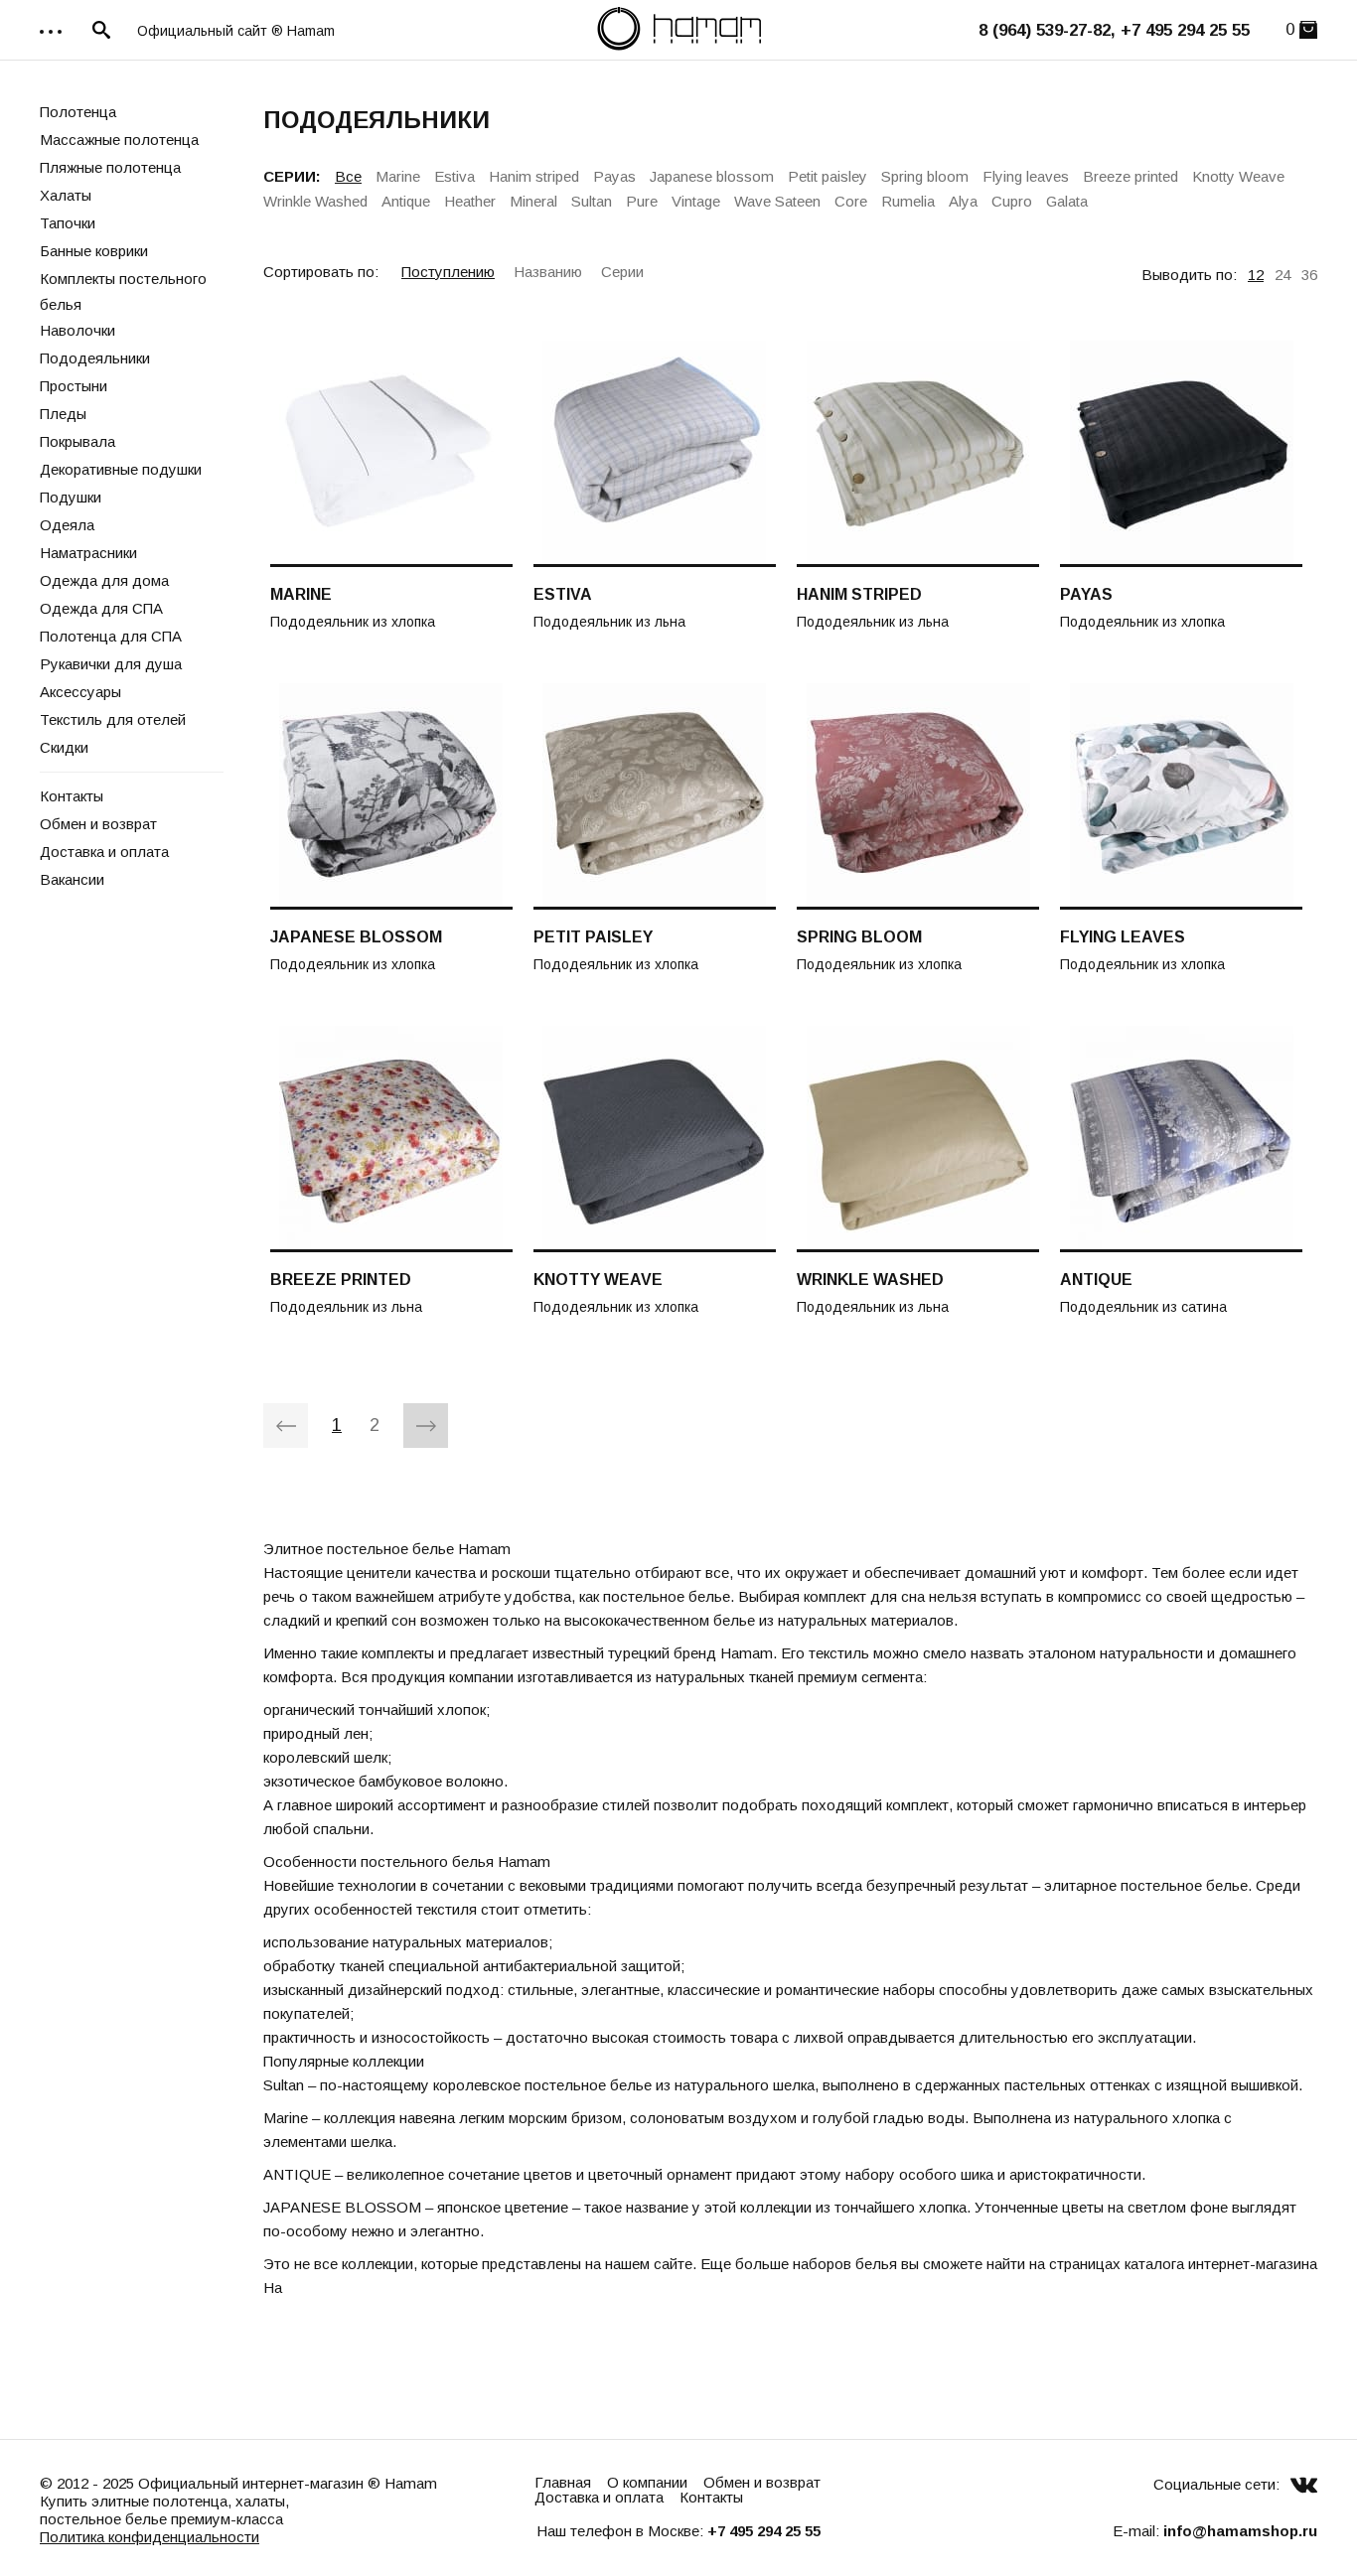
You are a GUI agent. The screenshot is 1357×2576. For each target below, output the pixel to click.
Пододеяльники (95, 358)
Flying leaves (1026, 176)
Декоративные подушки (121, 469)
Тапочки (68, 223)
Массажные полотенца (119, 140)
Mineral (533, 201)
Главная (563, 2482)
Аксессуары (80, 692)
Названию (548, 272)
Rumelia (908, 201)
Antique (406, 201)
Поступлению (448, 272)
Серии (622, 272)
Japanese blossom (712, 176)
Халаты (66, 195)
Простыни (74, 386)
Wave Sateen (777, 201)
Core (851, 201)
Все (348, 176)
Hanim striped (534, 176)
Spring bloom (925, 176)
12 (1256, 275)
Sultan (592, 201)
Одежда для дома (104, 580)
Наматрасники (88, 553)
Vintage (696, 201)
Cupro (1012, 201)
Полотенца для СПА (111, 636)
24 (1282, 275)
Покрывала (77, 441)
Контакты (72, 796)
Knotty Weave (1238, 176)
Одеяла (67, 525)
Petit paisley (828, 176)
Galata (1067, 201)
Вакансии (72, 879)
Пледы (63, 414)
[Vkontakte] (1304, 2484)
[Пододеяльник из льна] (655, 454)
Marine (398, 176)
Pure (642, 201)
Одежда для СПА (101, 608)
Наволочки (77, 330)
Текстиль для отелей (113, 719)
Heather (470, 201)
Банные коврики (94, 251)
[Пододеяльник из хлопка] (391, 454)
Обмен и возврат (98, 824)
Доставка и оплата (104, 852)
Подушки (71, 497)
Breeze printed (1131, 176)
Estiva (454, 176)
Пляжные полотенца (110, 167)
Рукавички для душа (111, 664)
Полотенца (78, 112)
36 (1309, 275)
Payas (614, 176)
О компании (647, 2482)
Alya (963, 201)
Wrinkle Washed (315, 201)
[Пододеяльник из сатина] (1181, 1139)
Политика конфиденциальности (150, 2537)
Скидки (64, 747)
